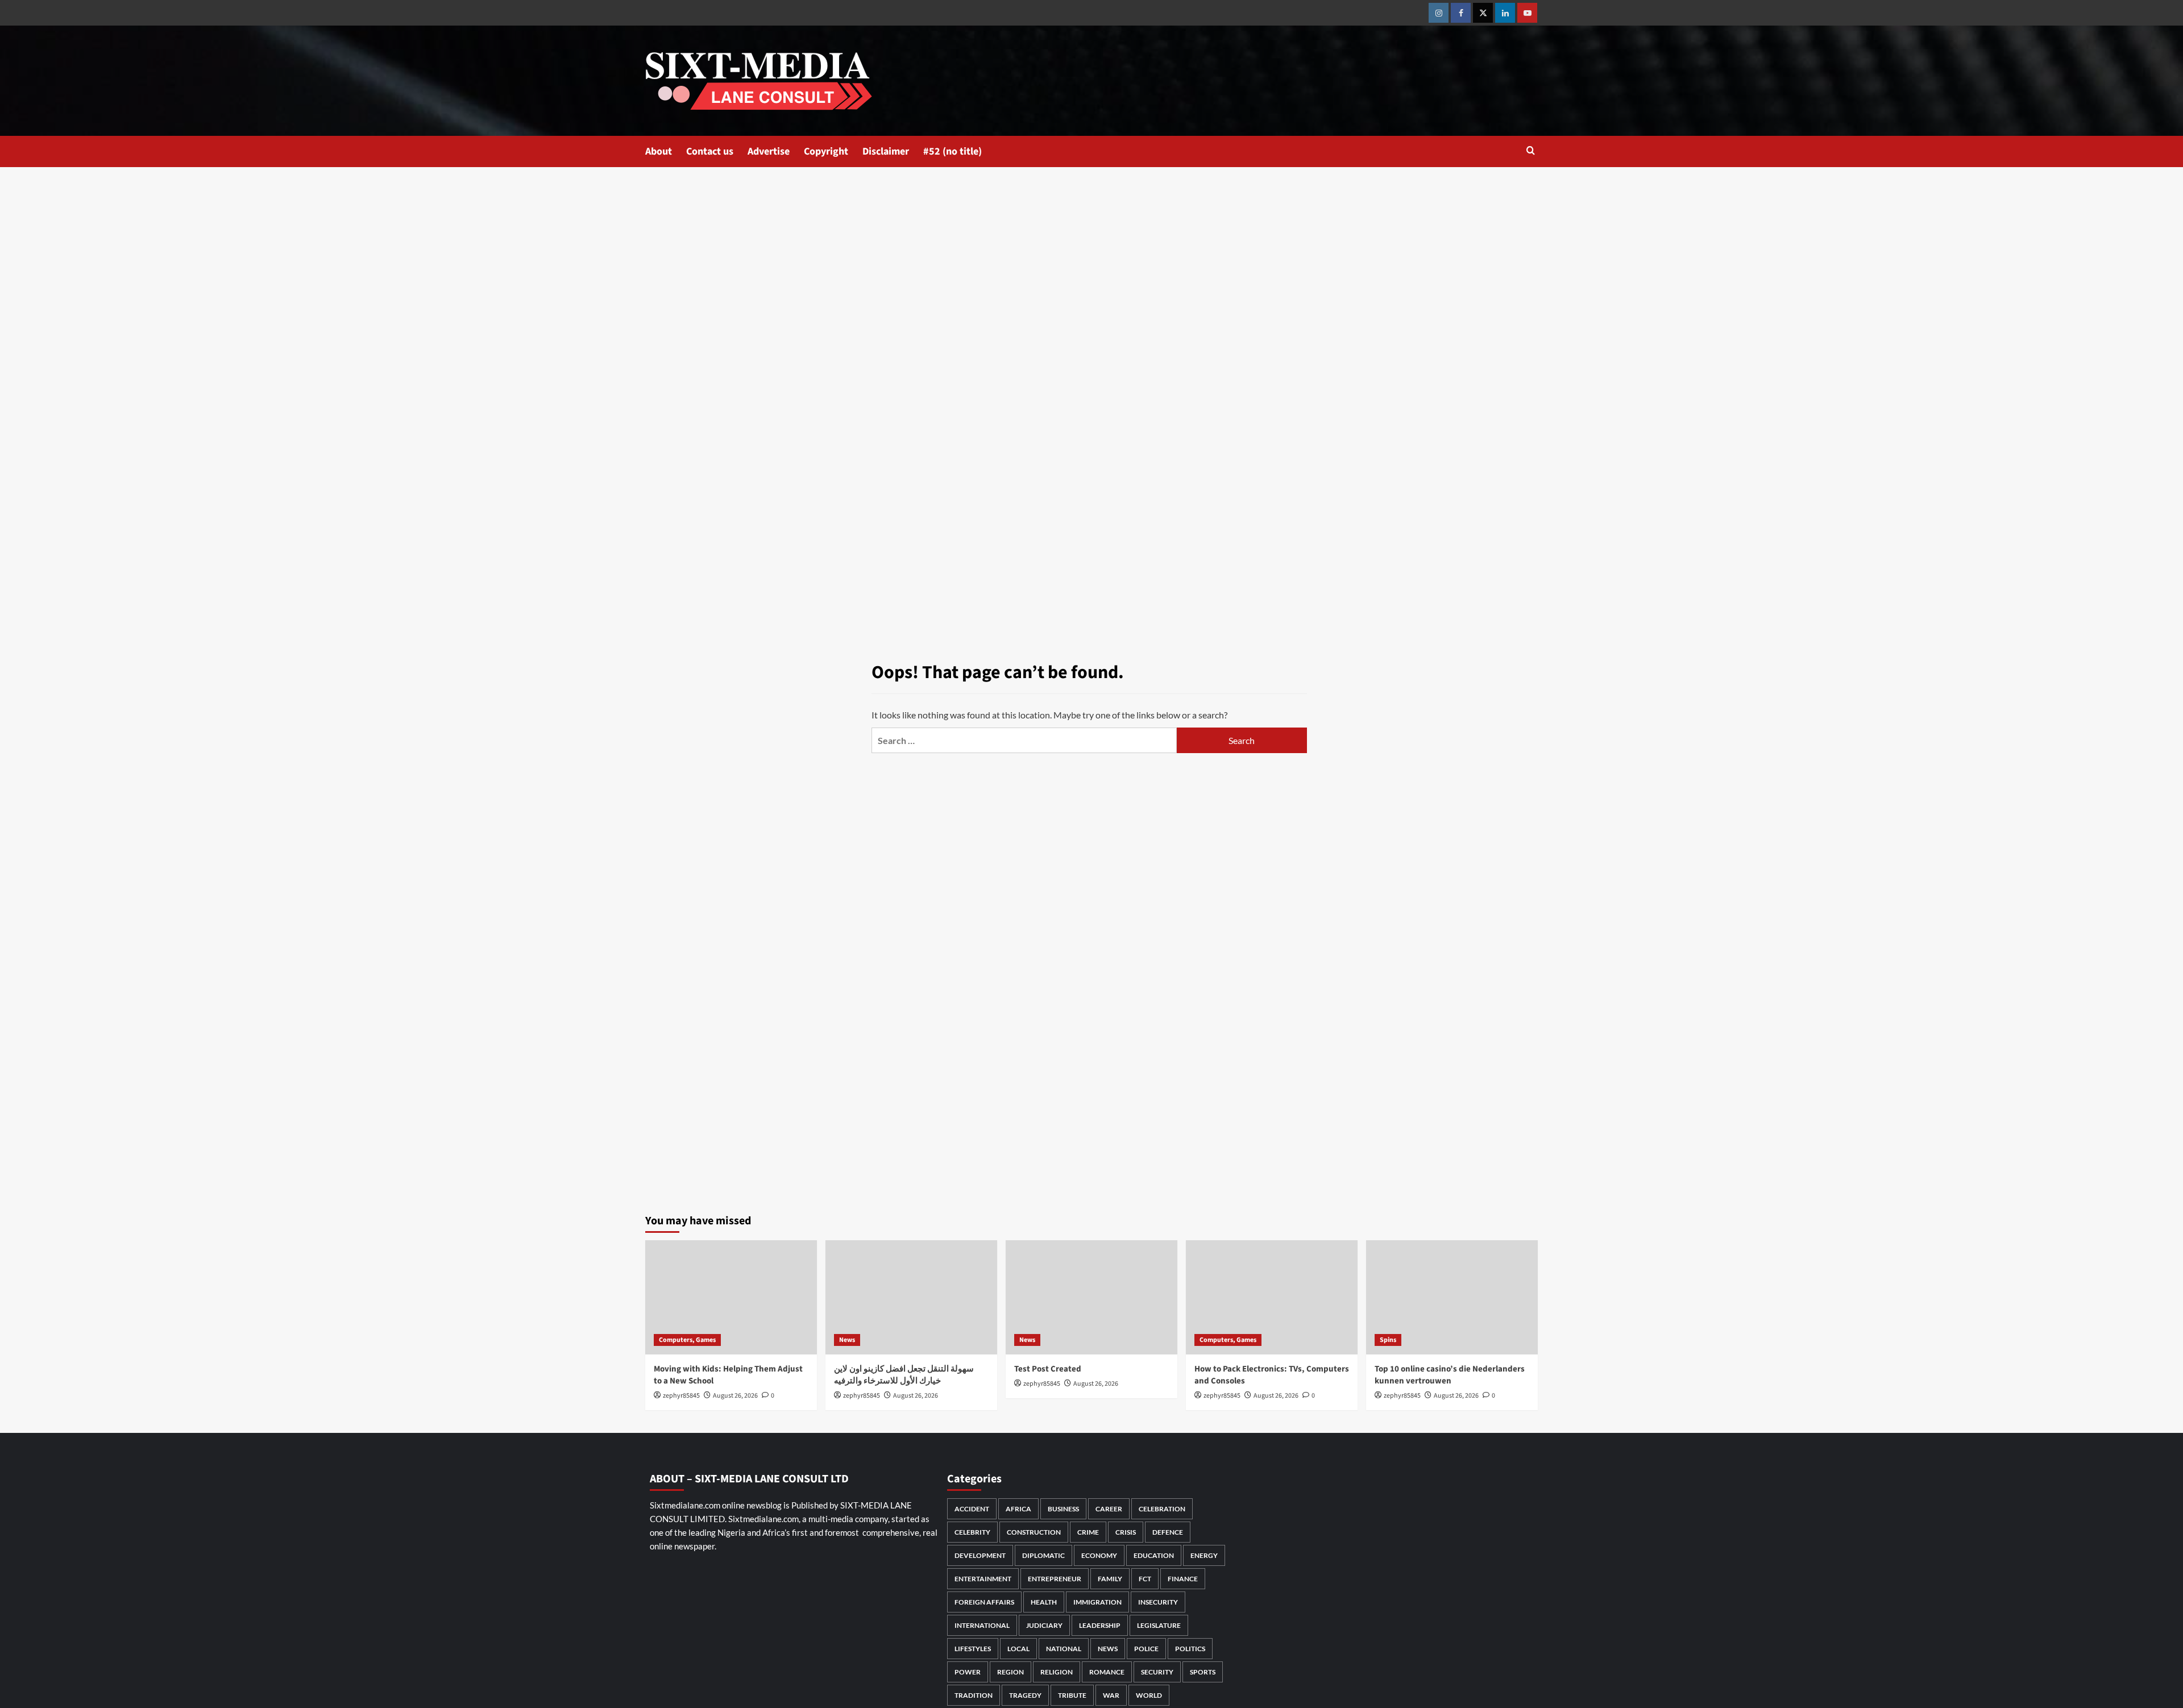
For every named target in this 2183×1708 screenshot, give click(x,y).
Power (968, 1672)
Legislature (1159, 1625)
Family (1110, 1579)
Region (1010, 1672)
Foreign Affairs (984, 1602)
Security (1157, 1672)
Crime (1088, 1532)
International (982, 1625)
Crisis (1126, 1532)
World (1149, 1695)
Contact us (710, 151)
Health (1044, 1602)
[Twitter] (1483, 13)
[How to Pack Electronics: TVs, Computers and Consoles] (1272, 1297)
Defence (1168, 1532)
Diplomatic (1043, 1555)
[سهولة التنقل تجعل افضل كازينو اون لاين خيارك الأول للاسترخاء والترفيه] (911, 1297)
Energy (1204, 1555)
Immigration (1097, 1602)
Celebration (1162, 1509)
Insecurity (1158, 1602)
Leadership (1100, 1625)
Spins (1388, 1340)
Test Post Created (1048, 1369)
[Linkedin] (1505, 13)
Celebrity (972, 1532)
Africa (1018, 1509)
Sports (1203, 1672)
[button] (1531, 151)
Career (1109, 1509)
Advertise (769, 151)
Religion (1057, 1672)
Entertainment (983, 1579)
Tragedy (1025, 1695)
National (1064, 1649)
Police (1146, 1649)
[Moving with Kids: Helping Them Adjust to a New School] (731, 1297)
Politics (1190, 1649)
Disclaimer (886, 151)
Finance (1183, 1579)
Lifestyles (973, 1649)
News (847, 1340)
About (659, 151)
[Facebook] (1461, 13)
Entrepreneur (1055, 1579)
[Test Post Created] (1091, 1297)
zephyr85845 (681, 1396)
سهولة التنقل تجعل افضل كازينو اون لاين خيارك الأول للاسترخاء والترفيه (904, 1375)
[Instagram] (1439, 13)
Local (1018, 1649)
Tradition (974, 1695)
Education (1154, 1555)
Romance (1107, 1672)
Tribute (1072, 1695)
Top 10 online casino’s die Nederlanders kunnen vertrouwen (1450, 1375)
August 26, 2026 (735, 1396)
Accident (972, 1509)
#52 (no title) (953, 151)
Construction (1034, 1532)
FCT (1145, 1579)
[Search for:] (1024, 740)
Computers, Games (687, 1340)
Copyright (826, 151)
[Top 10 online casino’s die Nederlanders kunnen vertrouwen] (1452, 1297)
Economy (1099, 1555)
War (1111, 1695)
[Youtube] (1527, 13)
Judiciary (1044, 1625)
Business (1063, 1509)
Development (980, 1555)
